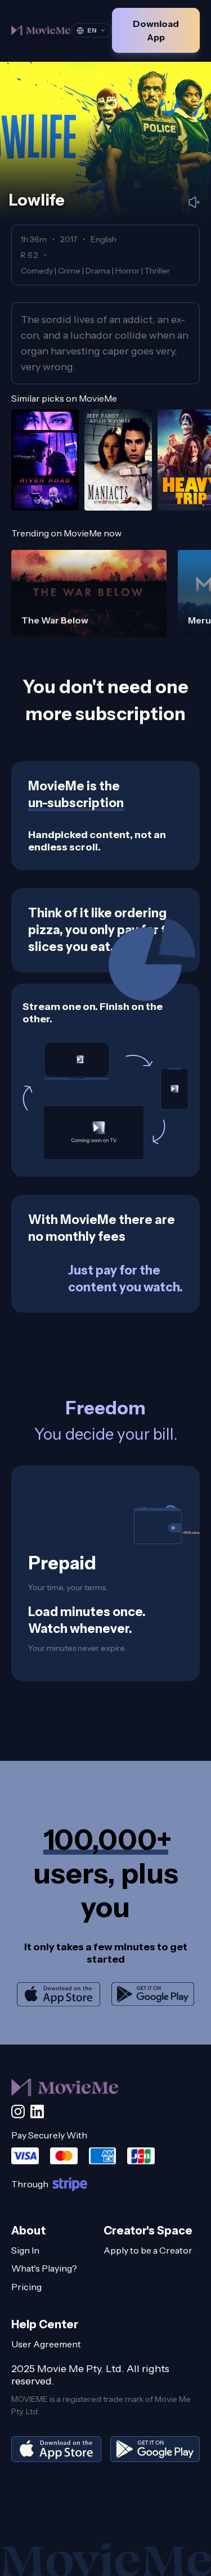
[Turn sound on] (194, 202)
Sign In (25, 2250)
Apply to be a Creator (148, 2250)
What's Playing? (44, 2268)
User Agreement (46, 2344)
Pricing (26, 2287)
